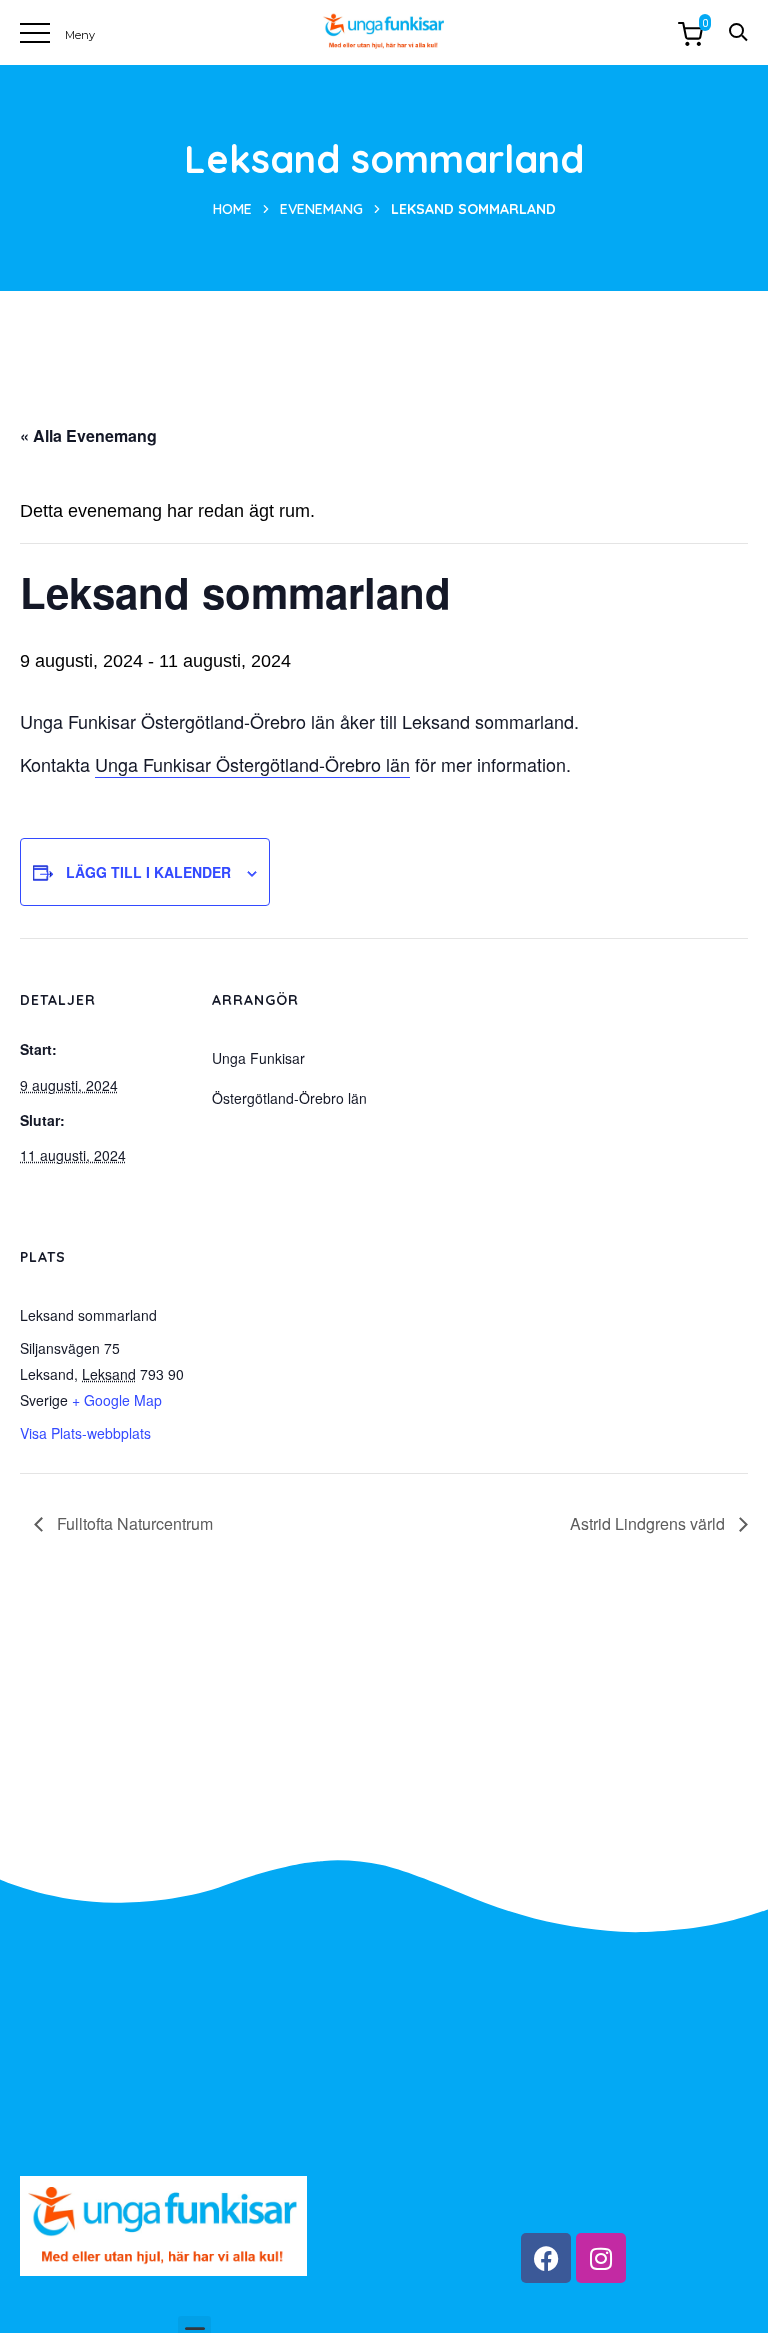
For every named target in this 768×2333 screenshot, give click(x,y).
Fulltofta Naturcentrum (133, 1523)
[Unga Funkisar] (383, 31)
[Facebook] (546, 2258)
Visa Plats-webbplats (85, 1433)
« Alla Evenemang (88, 435)
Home (232, 209)
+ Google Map (117, 1400)
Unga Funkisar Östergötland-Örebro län (252, 764)
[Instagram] (601, 2258)
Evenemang (321, 209)
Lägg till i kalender (148, 872)
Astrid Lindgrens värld (649, 1523)
